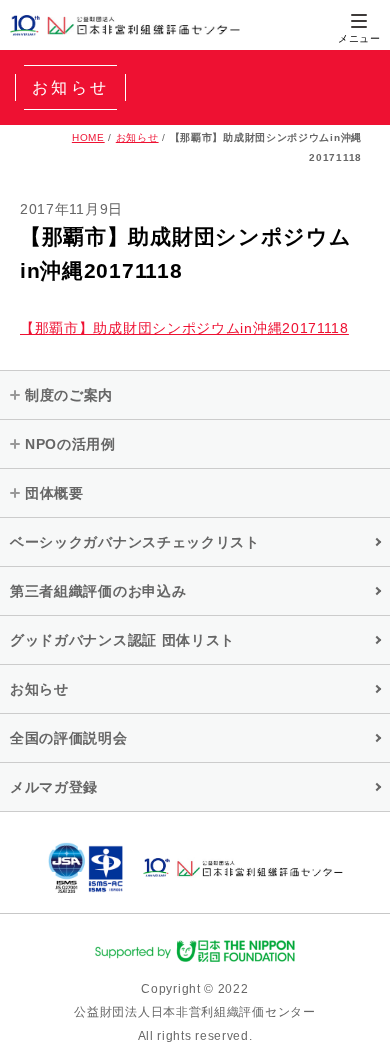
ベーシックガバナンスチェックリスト (135, 542)
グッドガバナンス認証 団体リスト (122, 640)
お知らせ (137, 137)
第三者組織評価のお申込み (98, 591)
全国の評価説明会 (69, 738)
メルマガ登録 (54, 787)
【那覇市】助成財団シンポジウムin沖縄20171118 (184, 328)
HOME (88, 137)
